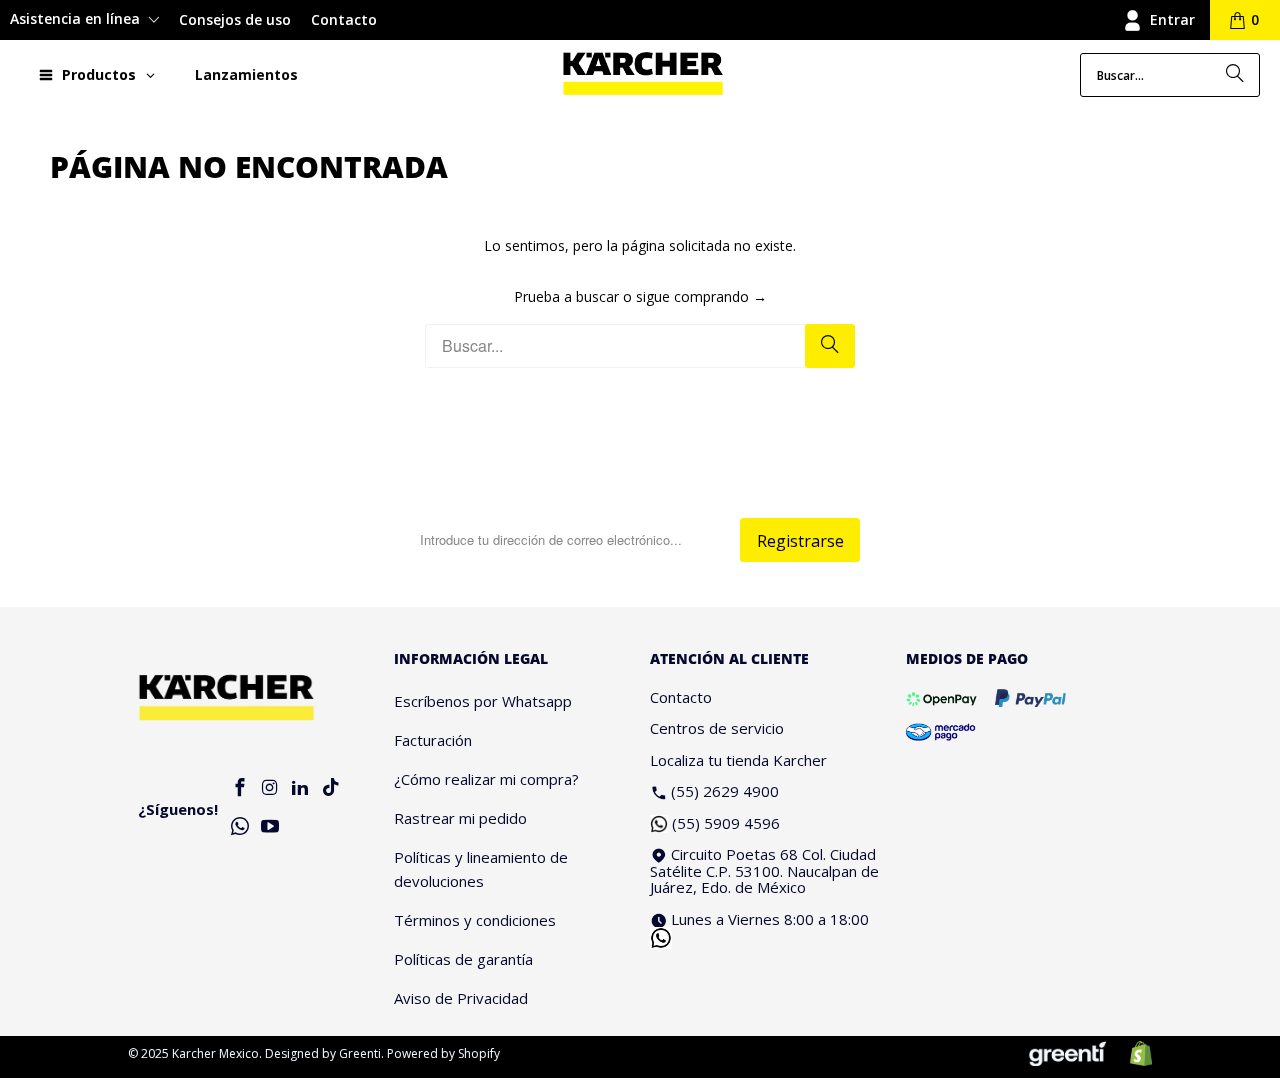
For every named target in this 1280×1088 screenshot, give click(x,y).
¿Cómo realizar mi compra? (486, 779)
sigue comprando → (701, 296)
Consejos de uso (235, 19)
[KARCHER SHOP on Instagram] (270, 788)
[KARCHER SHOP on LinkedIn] (301, 788)
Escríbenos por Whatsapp (483, 701)
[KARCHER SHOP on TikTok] (331, 788)
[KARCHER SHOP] (643, 74)
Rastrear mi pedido (460, 818)
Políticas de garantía (463, 959)
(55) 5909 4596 (726, 823)
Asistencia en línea (77, 18)
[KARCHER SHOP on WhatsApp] (240, 827)
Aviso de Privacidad (461, 998)
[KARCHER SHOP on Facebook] (240, 788)
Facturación (433, 740)
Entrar (1172, 19)
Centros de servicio (717, 728)
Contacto (344, 19)
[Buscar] (1235, 75)
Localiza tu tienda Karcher (738, 760)
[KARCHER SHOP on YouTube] (270, 827)
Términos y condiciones (475, 920)
